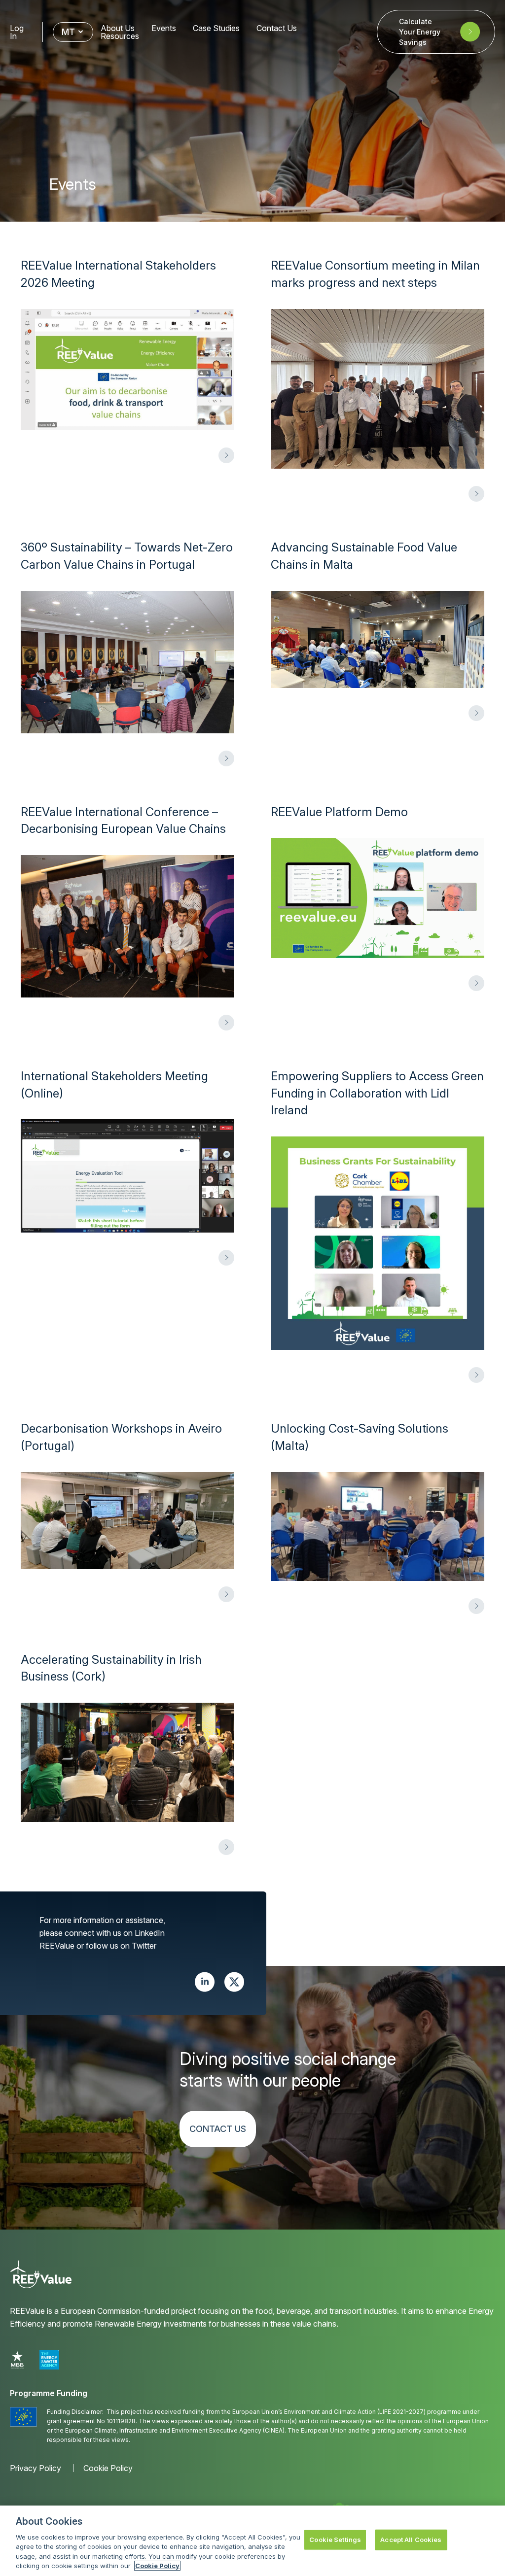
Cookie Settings (335, 2540)
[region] (252, 2541)
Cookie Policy (108, 2468)
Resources (120, 36)
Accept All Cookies (411, 2540)
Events (164, 28)
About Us (118, 28)
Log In (17, 32)
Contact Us (277, 28)
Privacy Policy (36, 2468)
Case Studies (216, 28)
